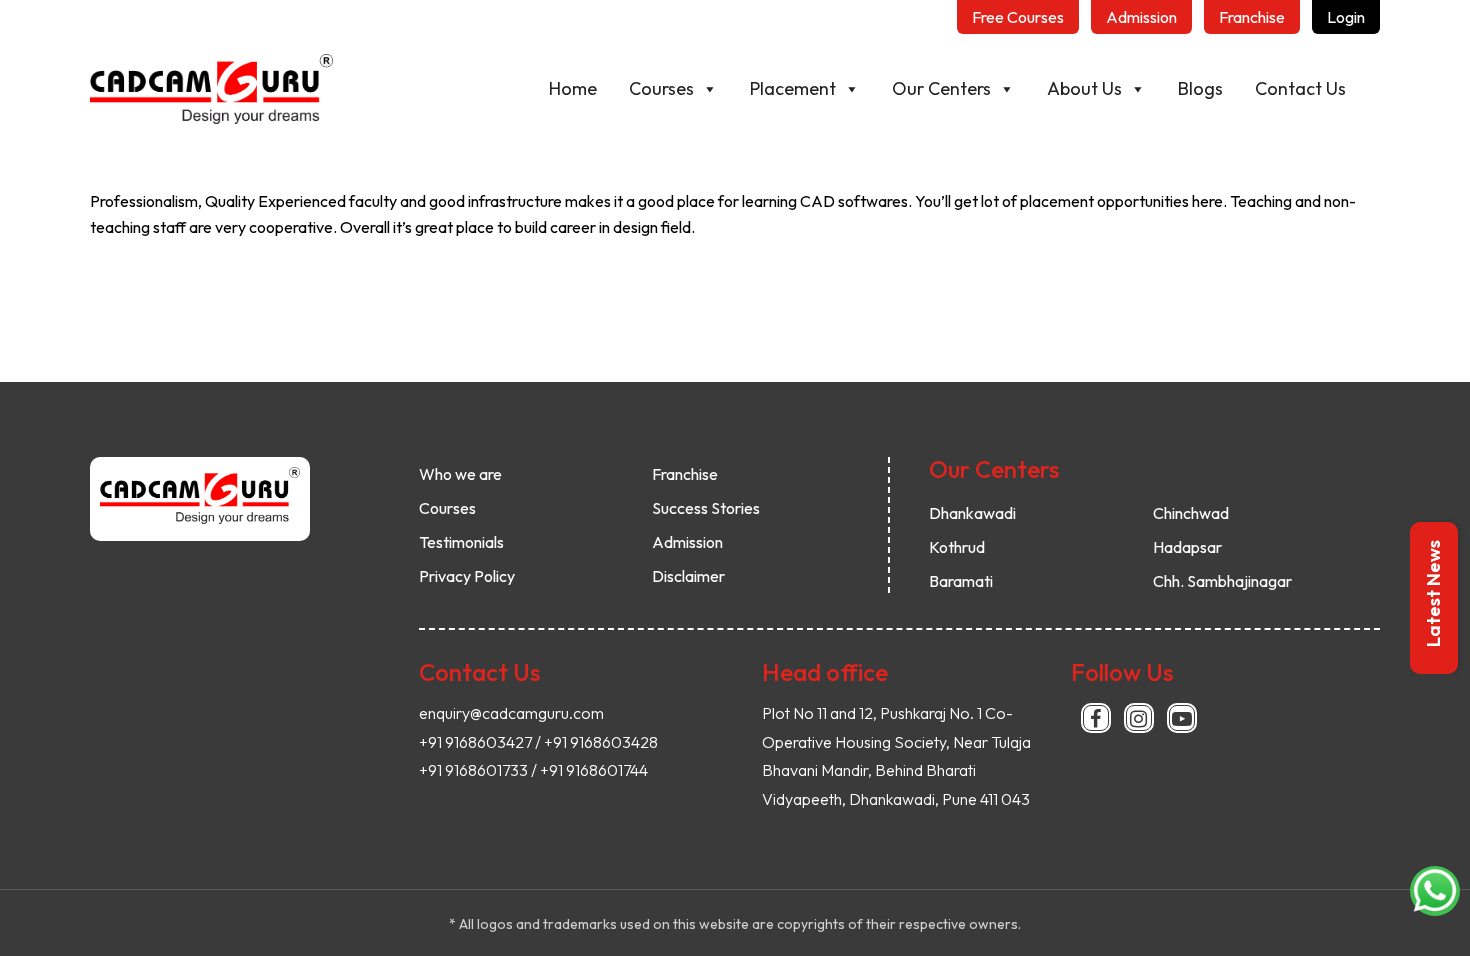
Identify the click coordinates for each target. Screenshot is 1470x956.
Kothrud (957, 547)
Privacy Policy (467, 576)
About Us (1084, 88)
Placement (793, 88)
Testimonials (461, 542)
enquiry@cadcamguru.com (511, 713)
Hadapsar (1187, 547)
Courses (661, 88)
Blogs (1200, 88)
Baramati (961, 581)
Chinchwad (1191, 513)
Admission (687, 542)
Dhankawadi (972, 513)
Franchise (685, 474)
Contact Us (1300, 88)
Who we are (460, 474)
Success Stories (706, 508)
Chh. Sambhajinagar (1222, 581)
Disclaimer (688, 576)
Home (573, 88)
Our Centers (941, 88)
